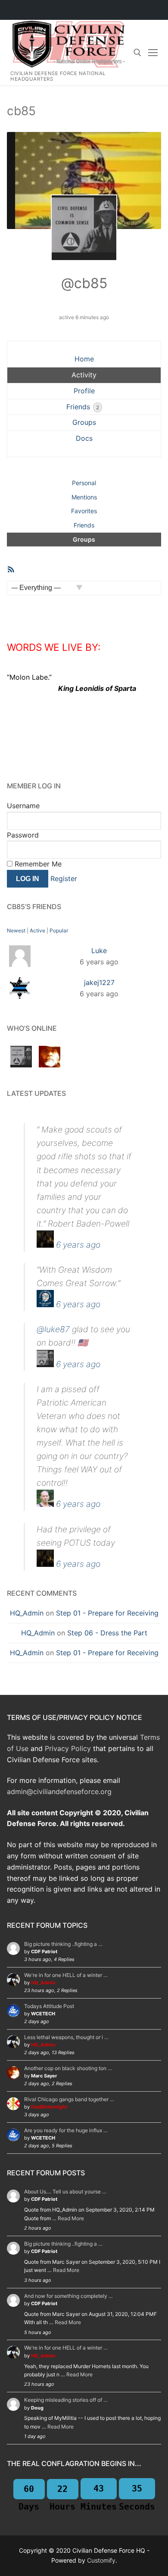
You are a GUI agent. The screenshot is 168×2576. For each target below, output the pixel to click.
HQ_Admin (27, 1613)
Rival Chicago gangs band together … (69, 2099)
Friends (83, 407)
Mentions (84, 497)
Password (23, 835)
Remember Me (37, 864)
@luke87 (53, 1329)
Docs (84, 438)
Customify (101, 2560)
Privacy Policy (68, 1748)
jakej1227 (99, 982)
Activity (84, 375)
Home (84, 359)
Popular (59, 930)
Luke (99, 951)
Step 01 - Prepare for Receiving (107, 1613)
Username (23, 806)
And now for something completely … (68, 2296)
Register (64, 879)
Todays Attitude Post (49, 2006)
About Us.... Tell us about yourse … (65, 2192)
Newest (16, 930)
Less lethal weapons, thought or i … (66, 2037)
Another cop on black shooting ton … (68, 2068)
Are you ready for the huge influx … (66, 2130)
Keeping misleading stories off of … (66, 2400)
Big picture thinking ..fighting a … (63, 1944)
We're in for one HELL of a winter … (66, 1975)
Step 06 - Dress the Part (107, 1633)
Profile (84, 391)
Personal (84, 483)
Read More (71, 2218)
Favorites (84, 511)
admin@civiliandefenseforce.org (59, 1792)
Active (37, 930)
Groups (84, 422)
